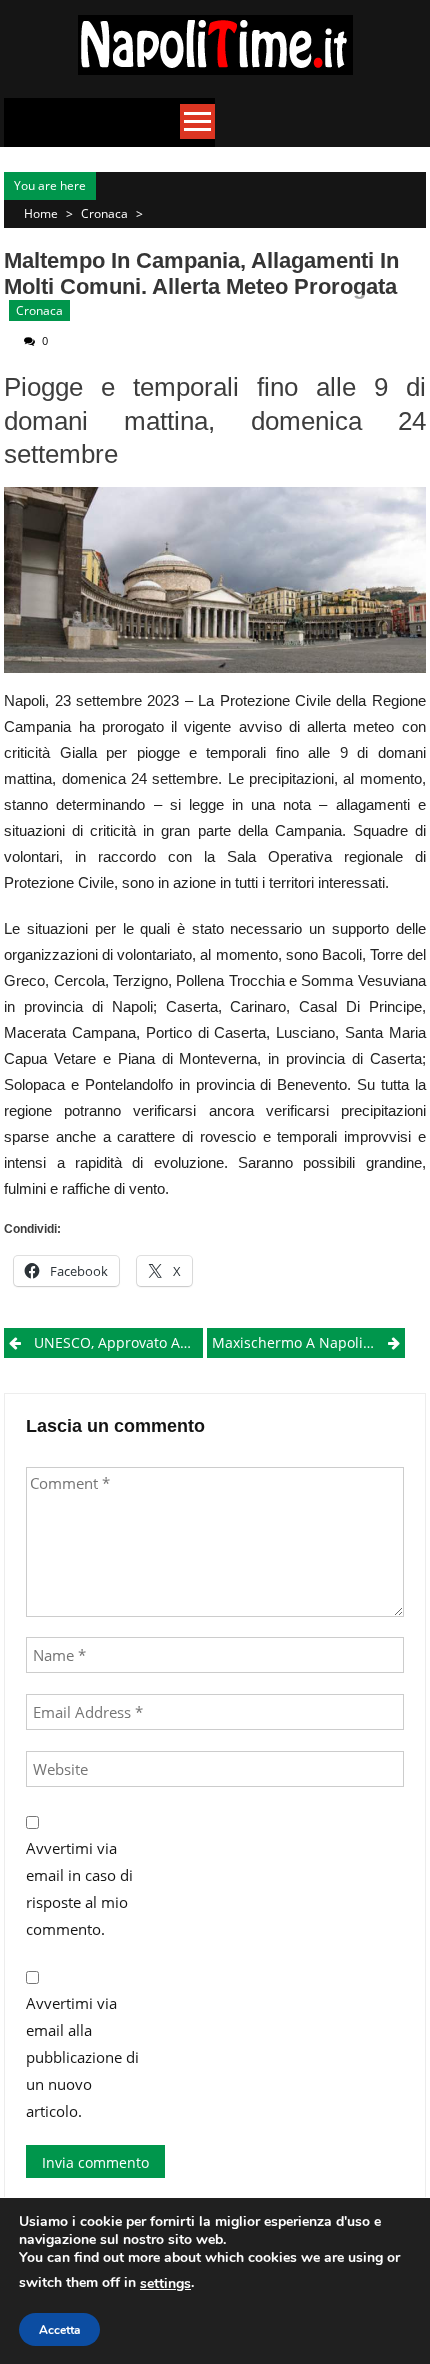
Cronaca (104, 213)
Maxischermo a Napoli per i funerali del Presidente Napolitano (308, 1342)
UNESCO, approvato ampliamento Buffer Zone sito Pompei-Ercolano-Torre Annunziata (118, 1342)
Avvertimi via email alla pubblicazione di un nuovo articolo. (82, 2057)
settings (165, 2283)
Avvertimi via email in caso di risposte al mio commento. (79, 1888)
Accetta (59, 2330)
